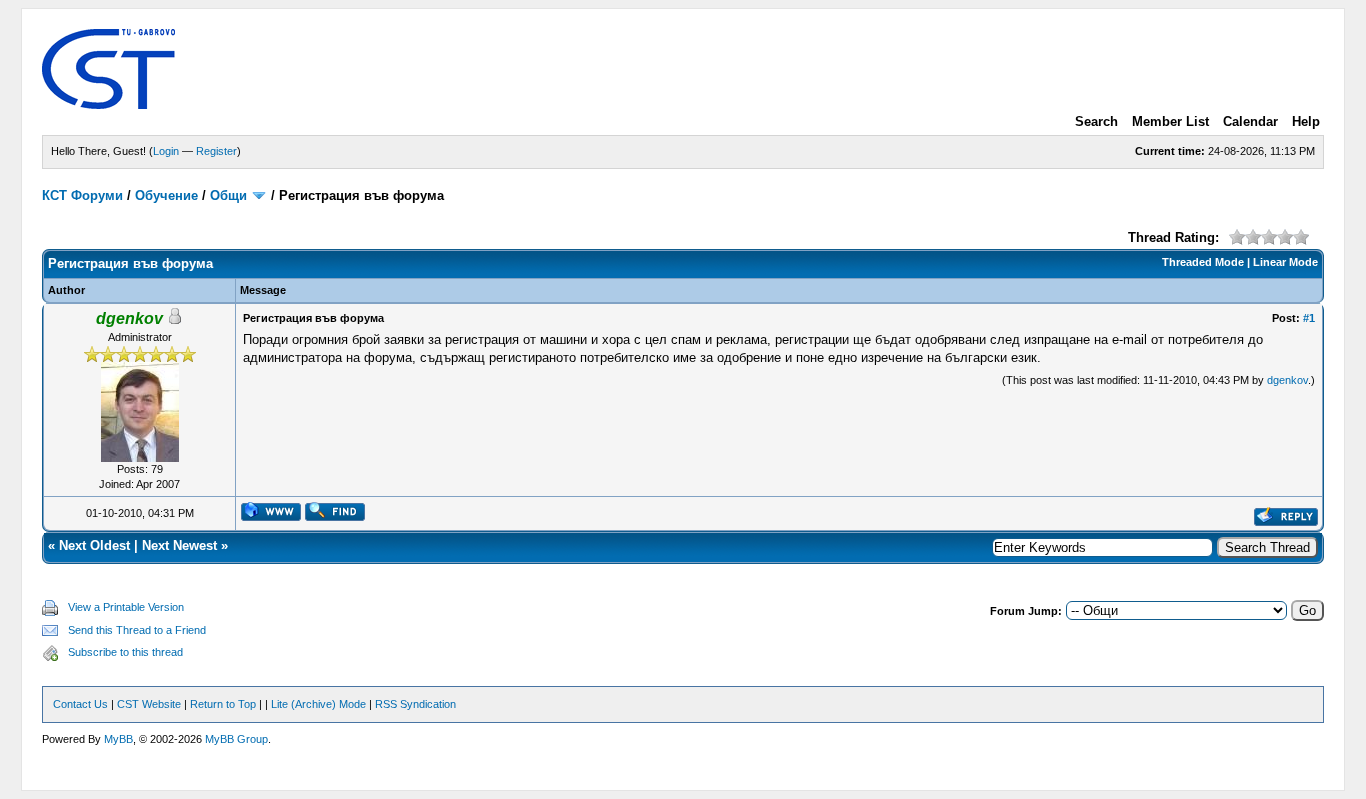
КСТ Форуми (82, 195)
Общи (228, 195)
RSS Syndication (415, 704)
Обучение (166, 195)
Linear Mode (1285, 262)
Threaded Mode (1203, 262)
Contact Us (80, 704)
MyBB (118, 739)
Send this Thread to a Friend (137, 630)
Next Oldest (94, 545)
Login (166, 151)
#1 (1309, 318)
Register (216, 151)
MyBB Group (236, 739)
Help (1306, 121)
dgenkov (1287, 380)
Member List (1170, 121)
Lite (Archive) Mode (318, 704)
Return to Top (223, 704)
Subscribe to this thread (125, 652)
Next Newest (179, 545)
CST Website (149, 704)
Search (1096, 121)
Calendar (1250, 121)
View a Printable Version (126, 607)
